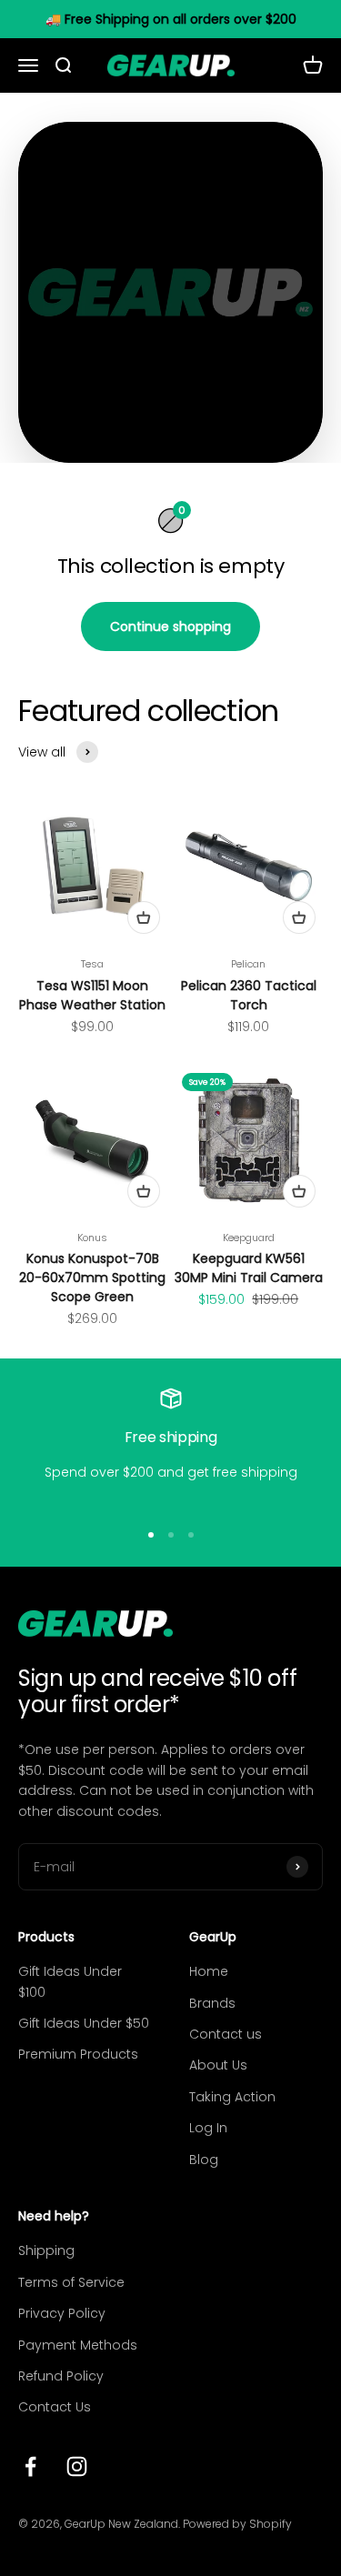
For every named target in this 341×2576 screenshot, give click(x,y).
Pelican (248, 964)
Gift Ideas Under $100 (70, 1981)
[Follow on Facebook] (30, 2466)
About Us (218, 2065)
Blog (204, 2160)
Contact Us (55, 2407)
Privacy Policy (62, 2313)
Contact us (226, 2034)
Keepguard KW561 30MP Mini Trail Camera (249, 1268)
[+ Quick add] (144, 917)
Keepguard (249, 1238)
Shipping (46, 2250)
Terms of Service (71, 2282)
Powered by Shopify (237, 2524)
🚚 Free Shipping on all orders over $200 (171, 19)
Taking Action (232, 2097)
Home (209, 1971)
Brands (212, 2003)
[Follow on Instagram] (77, 2466)
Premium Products (78, 2054)
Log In (208, 2128)
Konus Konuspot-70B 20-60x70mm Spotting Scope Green (92, 1278)
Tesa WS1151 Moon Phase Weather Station (92, 995)
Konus (92, 1238)
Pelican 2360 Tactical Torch (249, 995)
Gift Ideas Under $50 (84, 2023)
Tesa (92, 964)
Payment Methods (78, 2345)
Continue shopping (170, 626)
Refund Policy (61, 2376)
